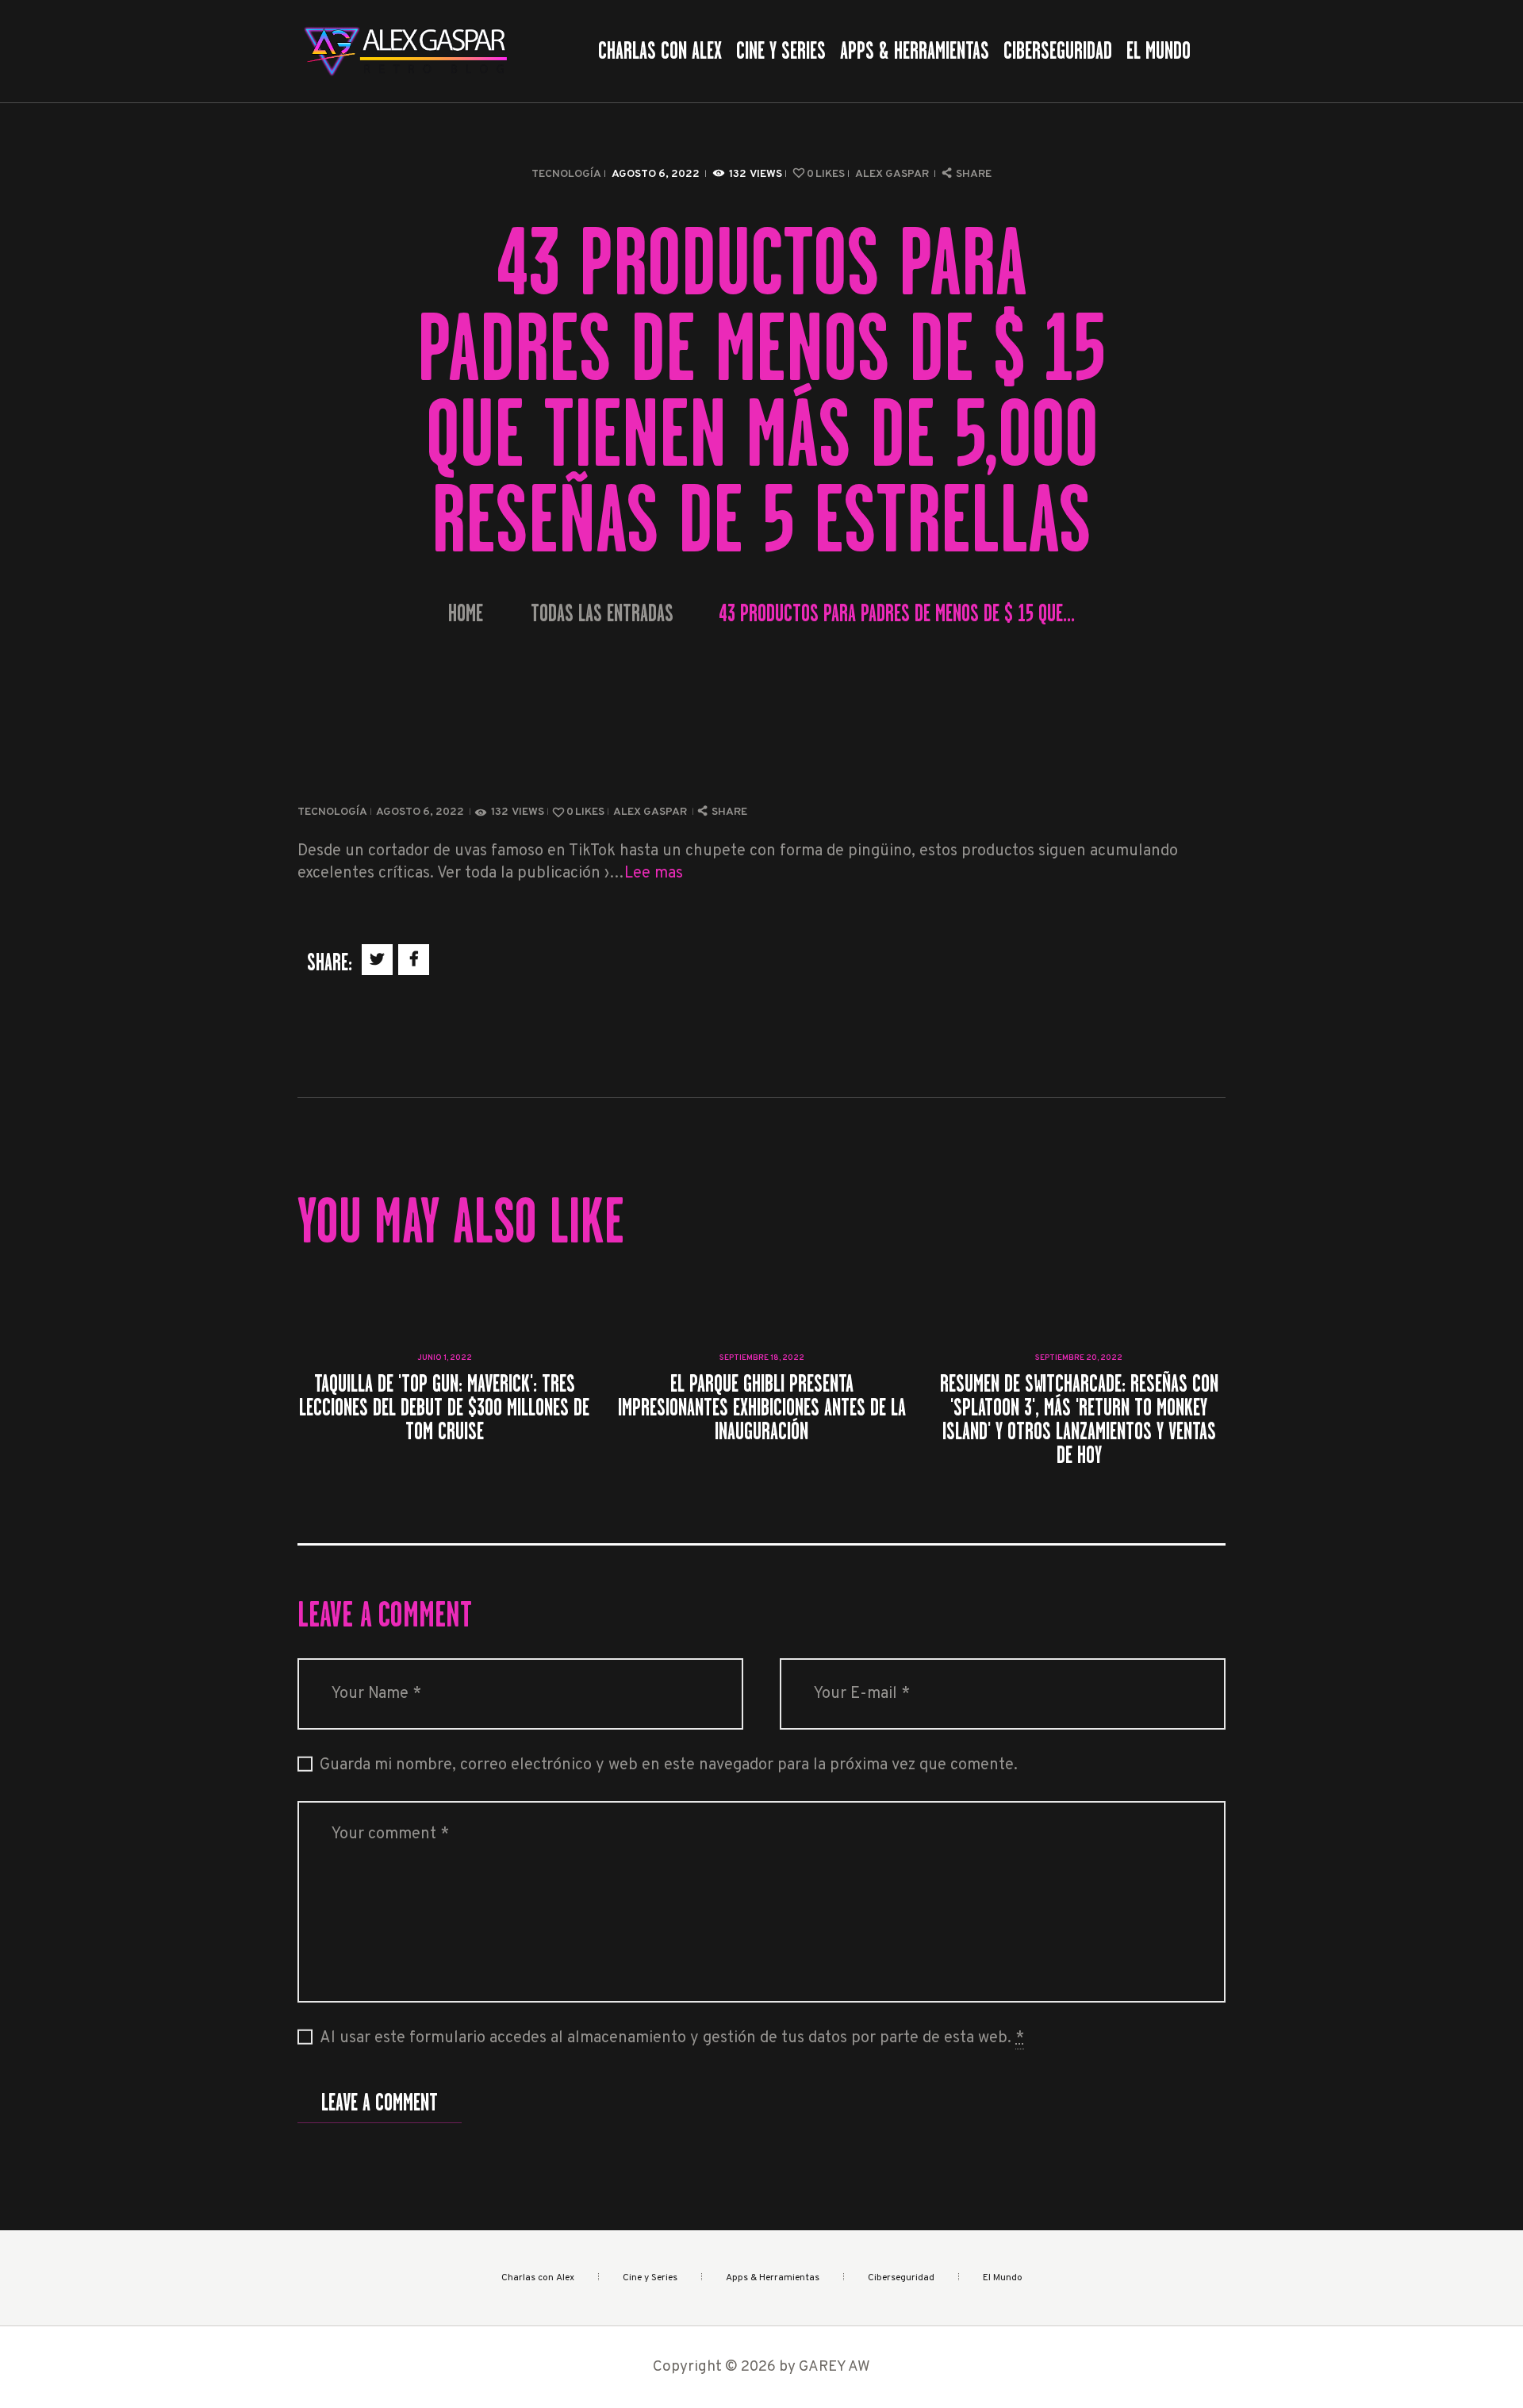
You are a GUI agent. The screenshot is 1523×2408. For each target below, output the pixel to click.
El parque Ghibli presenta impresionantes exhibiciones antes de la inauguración (762, 1408)
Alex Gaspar (893, 174)
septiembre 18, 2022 (762, 1358)
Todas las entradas (602, 613)
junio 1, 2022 (445, 1358)
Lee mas (654, 874)
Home (466, 614)
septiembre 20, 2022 (1079, 1358)
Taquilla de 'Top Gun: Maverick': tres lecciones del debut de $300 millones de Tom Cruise (444, 1408)
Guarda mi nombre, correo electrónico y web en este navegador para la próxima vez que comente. (669, 1765)
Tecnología (566, 174)
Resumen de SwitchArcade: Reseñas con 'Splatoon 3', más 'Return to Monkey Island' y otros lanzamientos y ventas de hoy (1079, 1419)
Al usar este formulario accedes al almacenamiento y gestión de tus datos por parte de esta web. (672, 2038)
